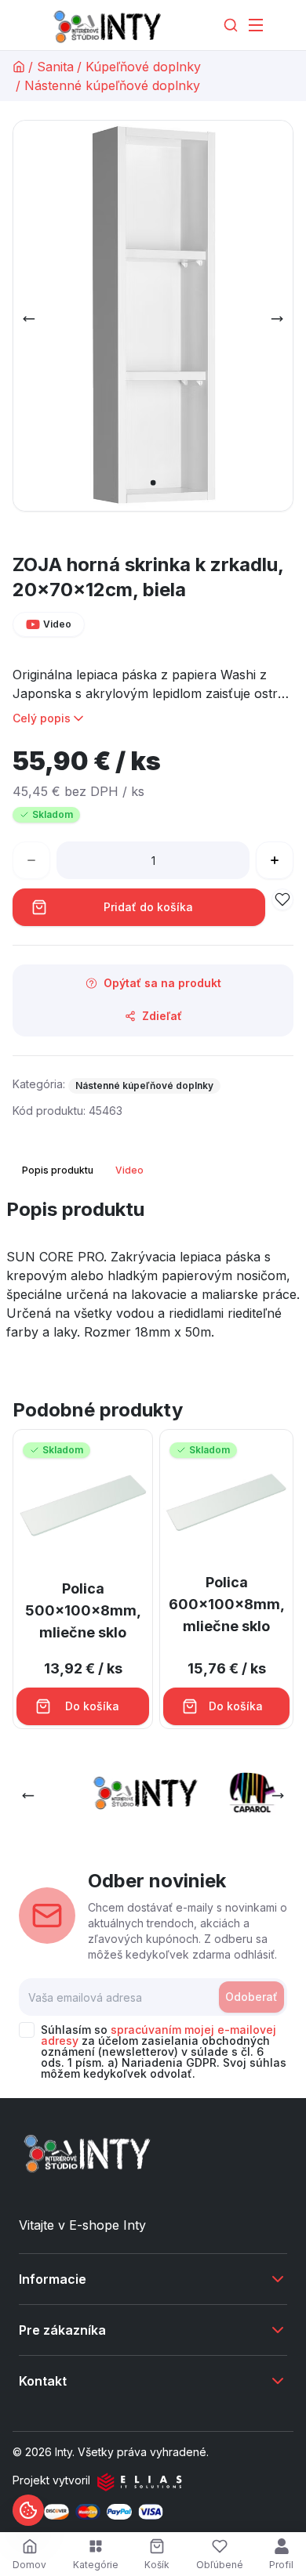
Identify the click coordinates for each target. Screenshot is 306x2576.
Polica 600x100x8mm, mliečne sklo (227, 1604)
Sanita (55, 67)
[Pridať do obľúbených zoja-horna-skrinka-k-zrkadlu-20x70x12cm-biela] (282, 899)
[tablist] (84, 1170)
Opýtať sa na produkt (162, 983)
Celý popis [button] (42, 718)
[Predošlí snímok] (29, 319)
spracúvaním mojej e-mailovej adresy (158, 2035)
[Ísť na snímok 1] (153, 483)
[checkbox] (27, 2030)
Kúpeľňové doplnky (143, 67)
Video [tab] (129, 1170)
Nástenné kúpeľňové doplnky (112, 85)
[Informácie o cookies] (28, 2510)
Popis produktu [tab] (58, 1170)
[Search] (231, 25)
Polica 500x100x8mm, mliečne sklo (83, 1610)
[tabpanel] (153, 1275)
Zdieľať (162, 1016)
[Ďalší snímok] (277, 319)
